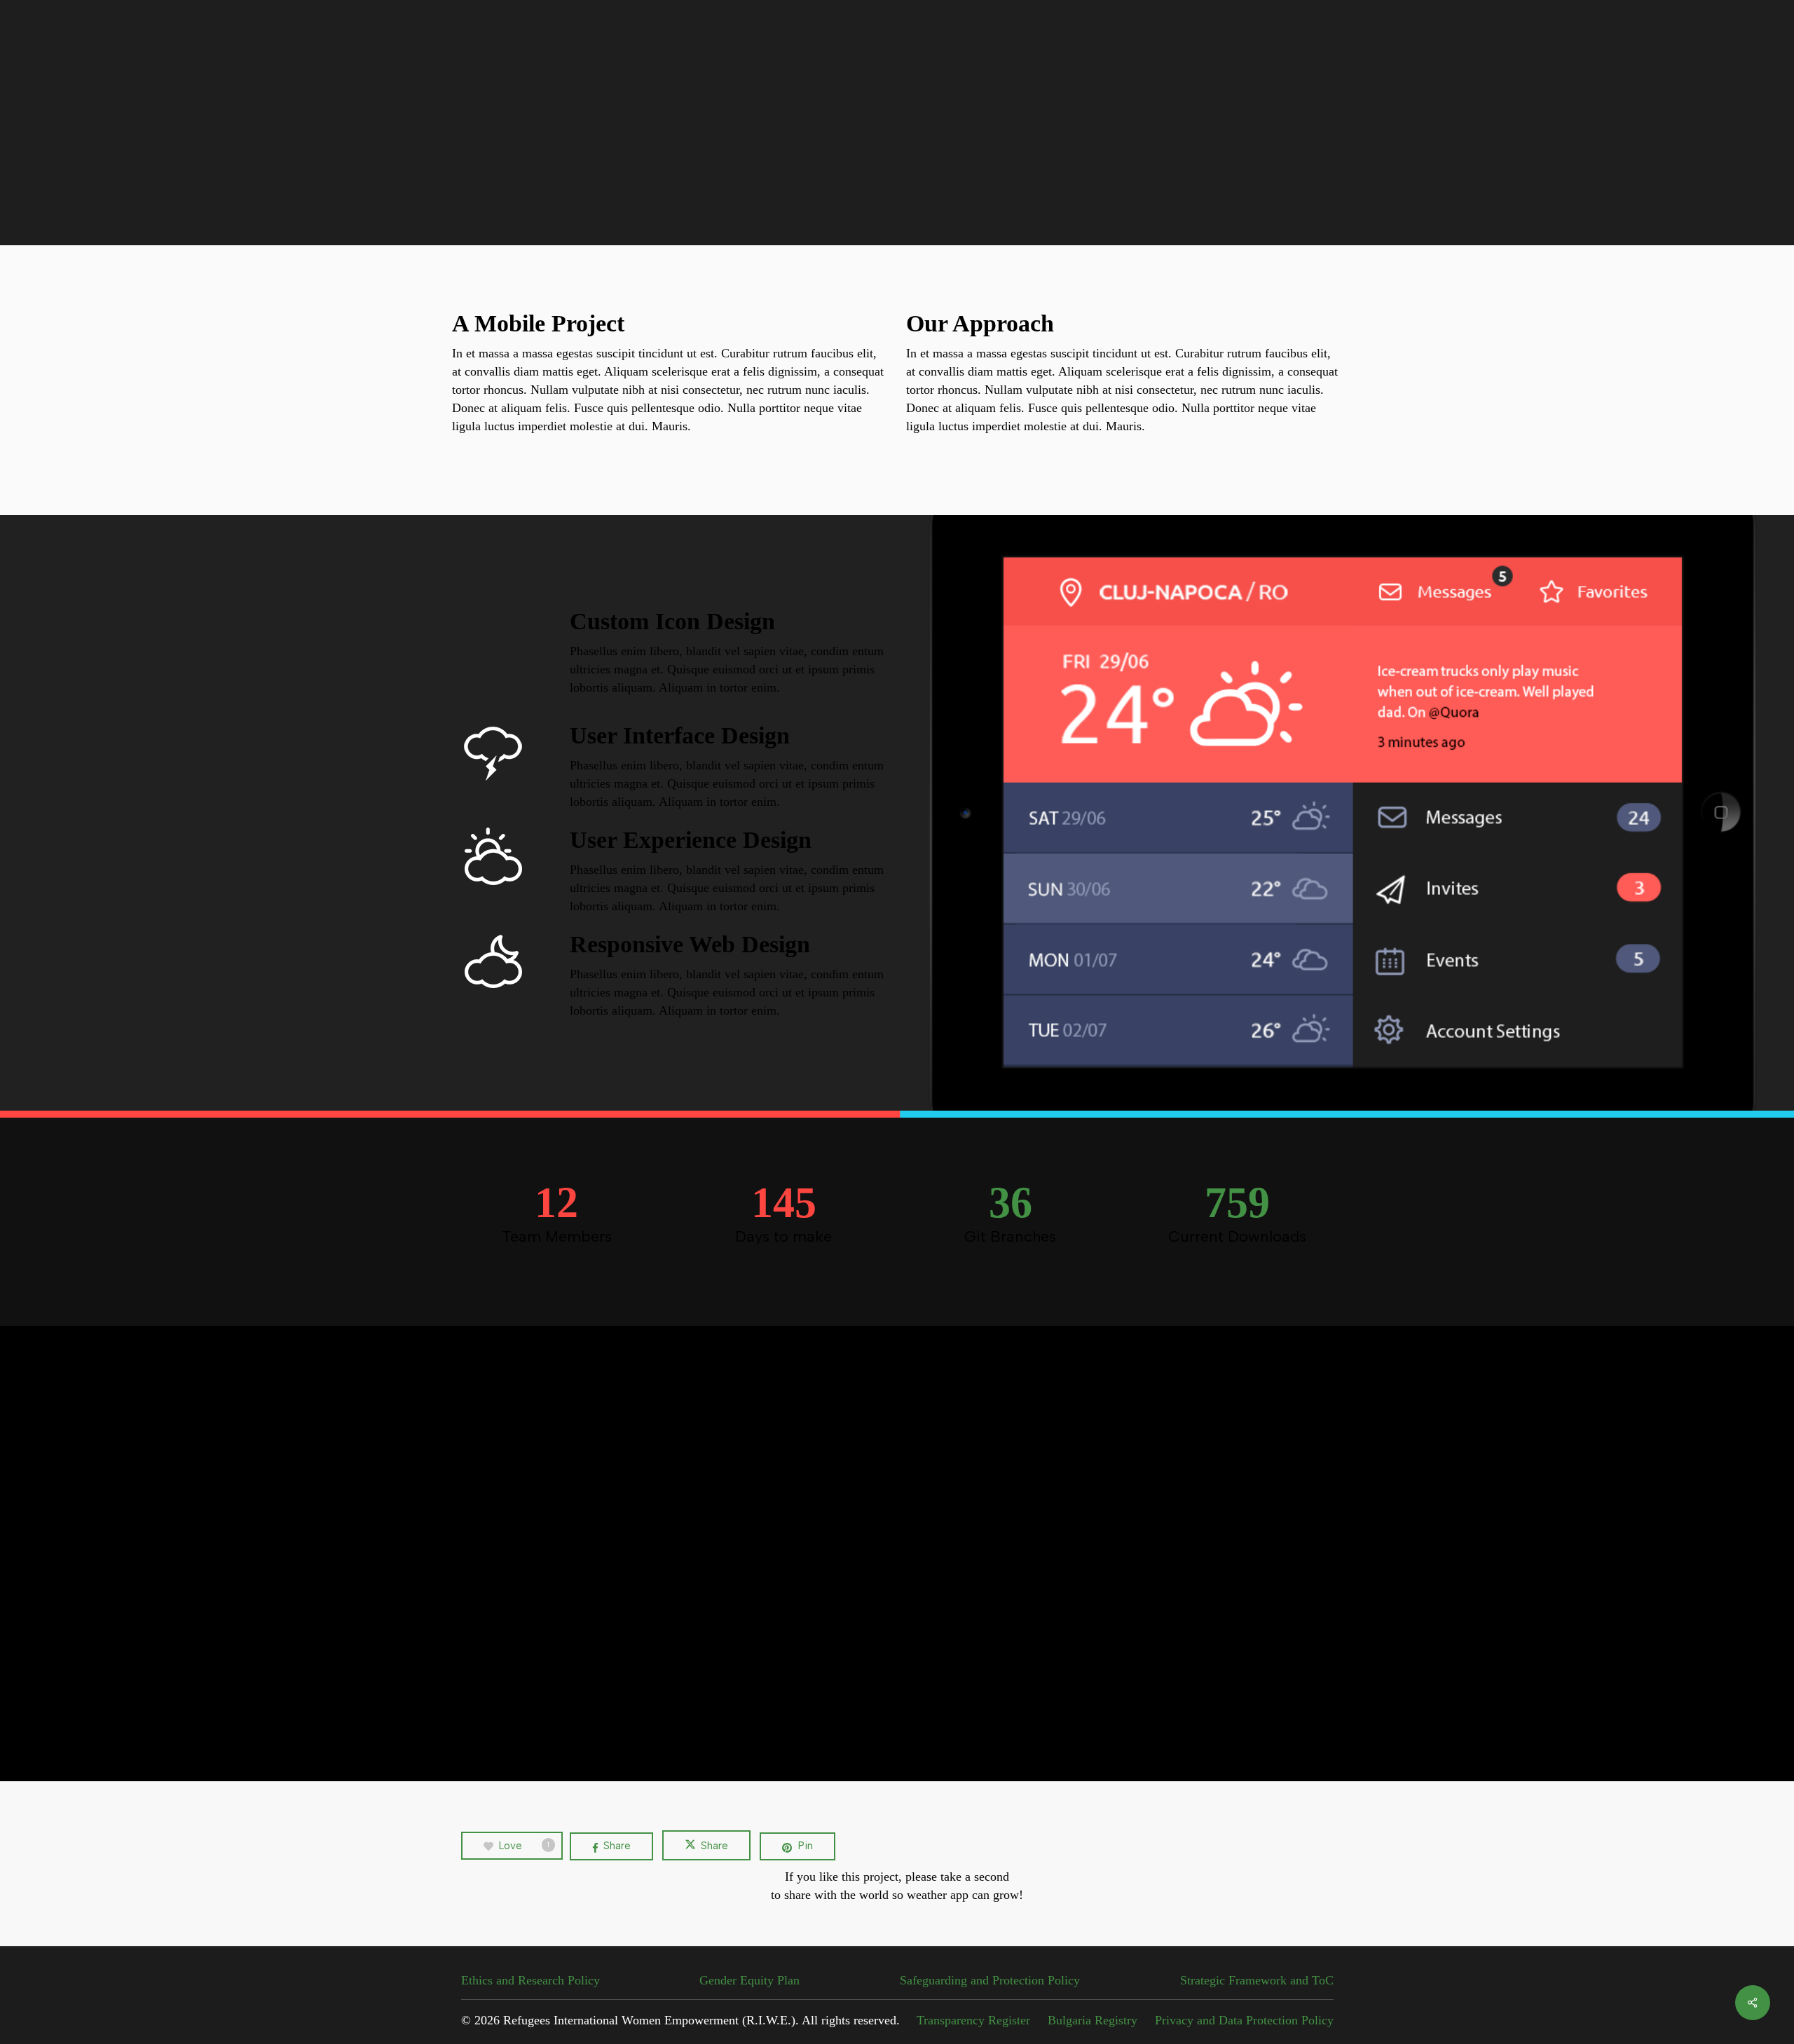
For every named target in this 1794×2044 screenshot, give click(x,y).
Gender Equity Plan (749, 1980)
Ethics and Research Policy (530, 1980)
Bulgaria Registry (1093, 2020)
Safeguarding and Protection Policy (990, 1980)
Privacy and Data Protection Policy (1244, 2020)
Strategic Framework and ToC (1257, 1980)
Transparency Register (973, 2020)
